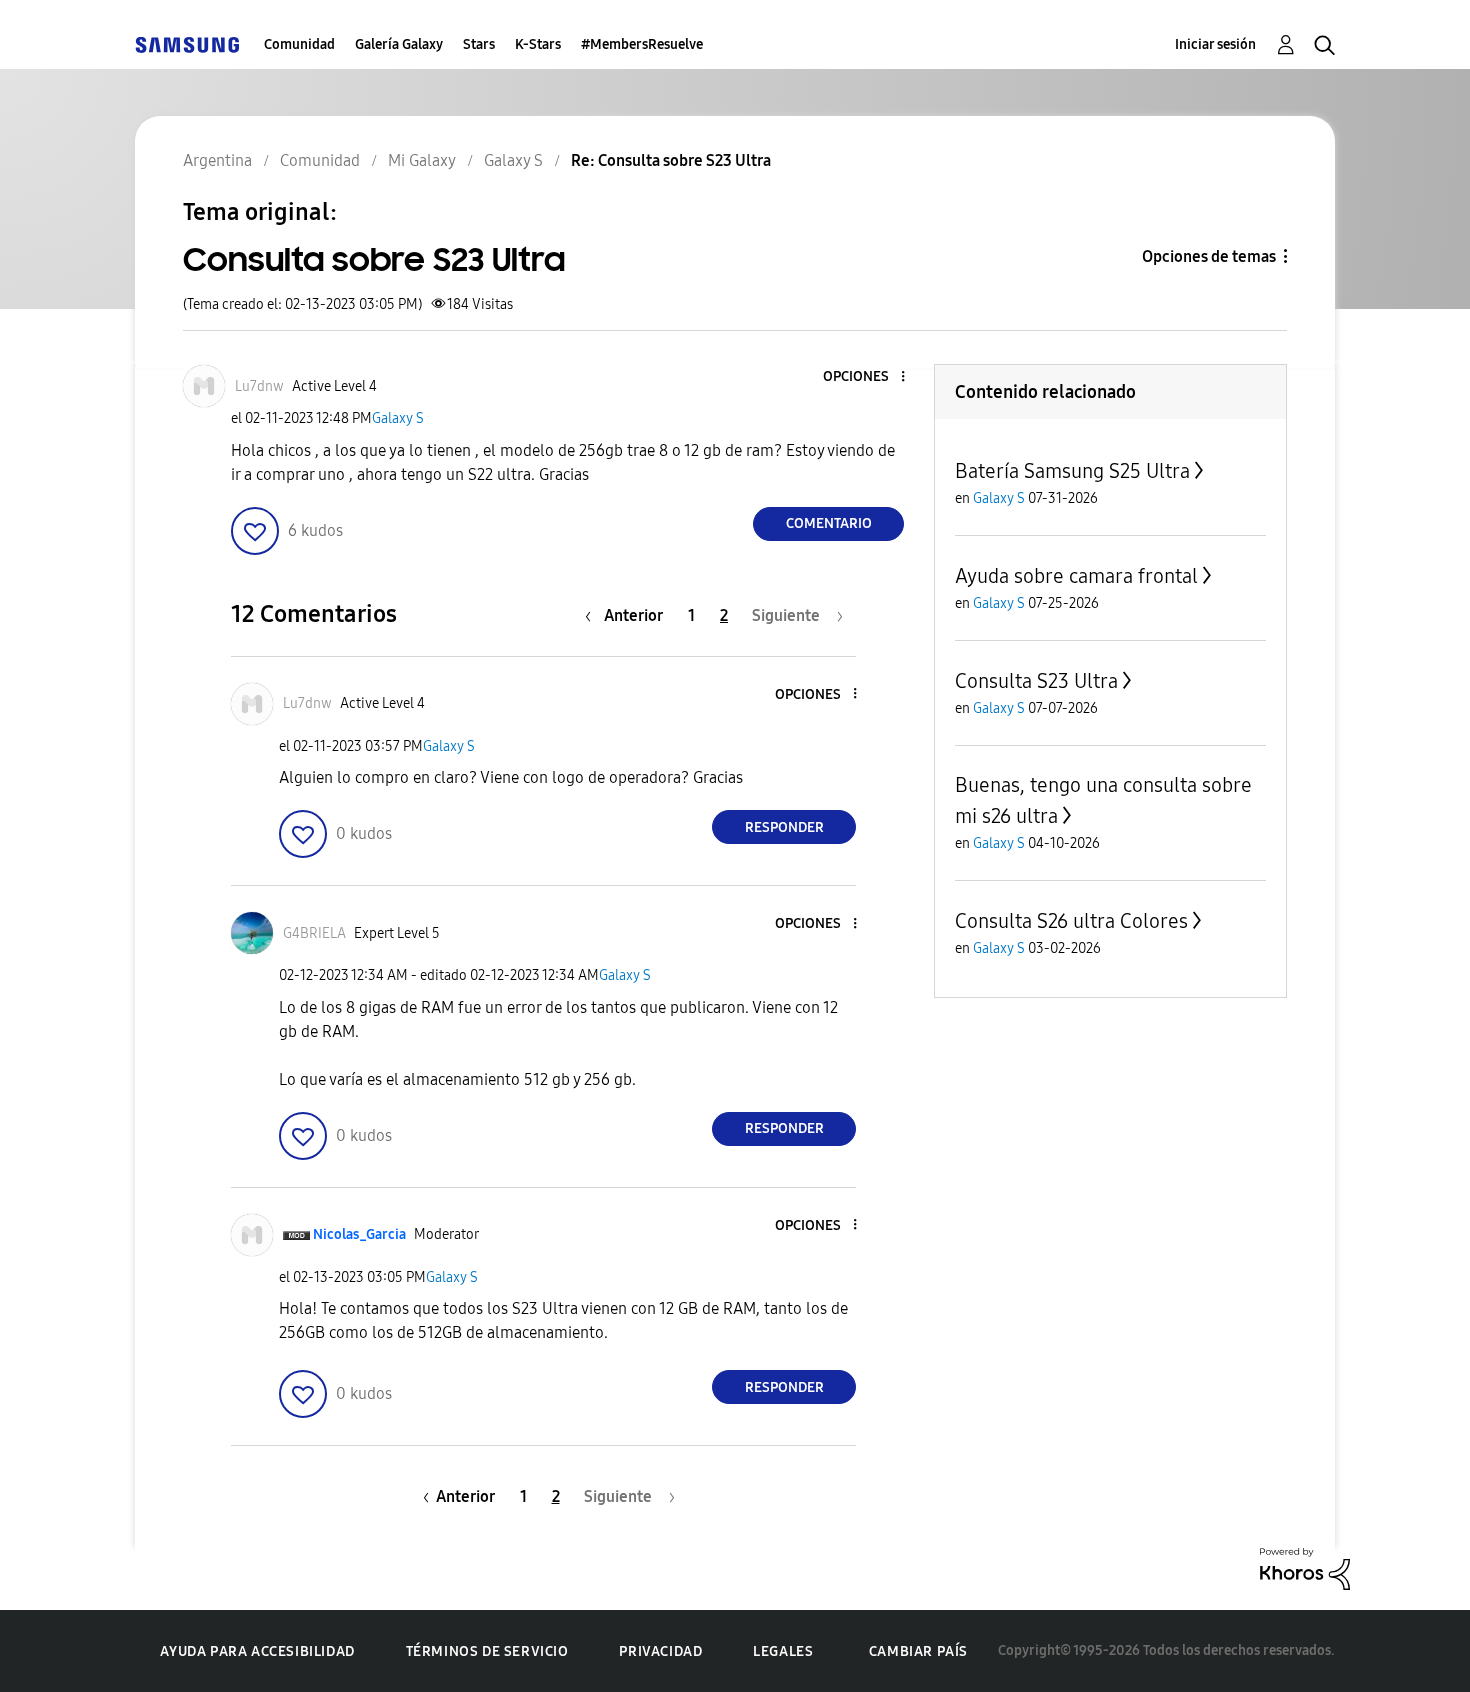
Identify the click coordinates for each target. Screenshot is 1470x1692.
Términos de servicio (487, 1651)
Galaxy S (398, 418)
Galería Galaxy (399, 44)
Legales (783, 1651)
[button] (870, 377)
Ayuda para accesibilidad (257, 1651)
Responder (784, 827)
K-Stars (538, 44)
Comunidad (299, 44)
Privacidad (660, 1651)
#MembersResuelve (642, 44)
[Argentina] (187, 44)
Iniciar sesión (1215, 44)
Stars (479, 44)
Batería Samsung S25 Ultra (1072, 471)
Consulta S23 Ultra (1036, 681)
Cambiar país (918, 1651)
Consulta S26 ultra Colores (1071, 921)
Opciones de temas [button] (1209, 256)
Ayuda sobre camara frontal (1076, 576)
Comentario (829, 523)
